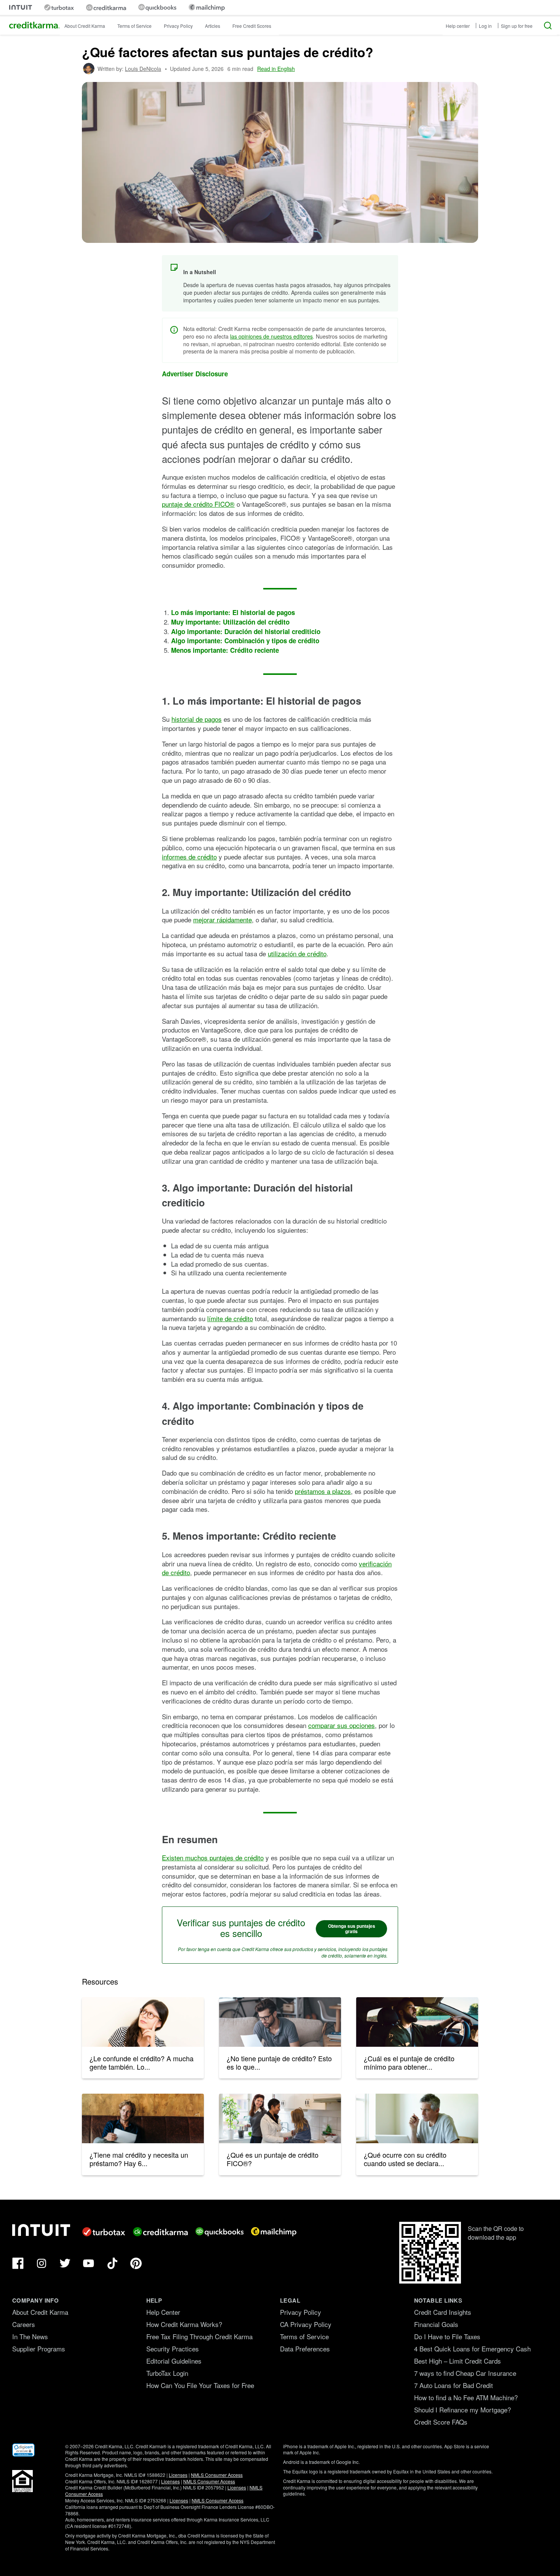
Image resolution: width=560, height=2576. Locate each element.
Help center (458, 26)
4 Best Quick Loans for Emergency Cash (472, 2349)
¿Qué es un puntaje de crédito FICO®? (273, 2159)
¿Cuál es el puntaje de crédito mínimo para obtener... (409, 2062)
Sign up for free (517, 26)
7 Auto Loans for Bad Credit (454, 2385)
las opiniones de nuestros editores (271, 336)
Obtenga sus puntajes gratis (352, 1929)
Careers (24, 2324)
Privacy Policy (178, 26)
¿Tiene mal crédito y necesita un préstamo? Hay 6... (139, 2159)
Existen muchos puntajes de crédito (213, 1857)
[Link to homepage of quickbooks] (157, 7)
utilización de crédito (297, 953)
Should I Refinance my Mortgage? (462, 2410)
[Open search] (548, 26)
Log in (485, 26)
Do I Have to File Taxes (447, 2336)
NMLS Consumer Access (217, 2475)
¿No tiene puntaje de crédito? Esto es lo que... (279, 2062)
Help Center (163, 2312)
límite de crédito (230, 1318)
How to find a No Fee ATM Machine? (466, 2397)
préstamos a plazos (323, 1491)
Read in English (276, 69)
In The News (30, 2336)
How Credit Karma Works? (184, 2324)
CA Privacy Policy (306, 2324)
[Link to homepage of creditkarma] (106, 8)
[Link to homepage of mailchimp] (207, 7)
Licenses (178, 2475)
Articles (213, 26)
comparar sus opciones (342, 1725)
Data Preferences (305, 2349)
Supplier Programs (39, 2349)
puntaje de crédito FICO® (198, 504)
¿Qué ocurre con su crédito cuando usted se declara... (405, 2159)
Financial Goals (436, 2324)
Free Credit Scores (252, 26)
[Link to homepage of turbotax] (59, 7)
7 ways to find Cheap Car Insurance (465, 2373)
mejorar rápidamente (222, 919)
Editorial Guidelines (174, 2361)
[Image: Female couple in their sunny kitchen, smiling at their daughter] (280, 2118)
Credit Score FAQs (441, 2422)
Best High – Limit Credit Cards (458, 2361)
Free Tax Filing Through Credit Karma (199, 2336)
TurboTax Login (167, 2373)
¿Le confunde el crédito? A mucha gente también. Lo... (142, 2062)
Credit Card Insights (443, 2312)
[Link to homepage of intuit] (21, 7)
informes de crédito (189, 857)
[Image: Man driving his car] (417, 2022)
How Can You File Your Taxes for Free (200, 2385)
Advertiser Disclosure (195, 374)
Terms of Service (134, 26)
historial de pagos (197, 719)
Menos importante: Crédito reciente (225, 650)
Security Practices (173, 2349)
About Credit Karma (85, 26)
